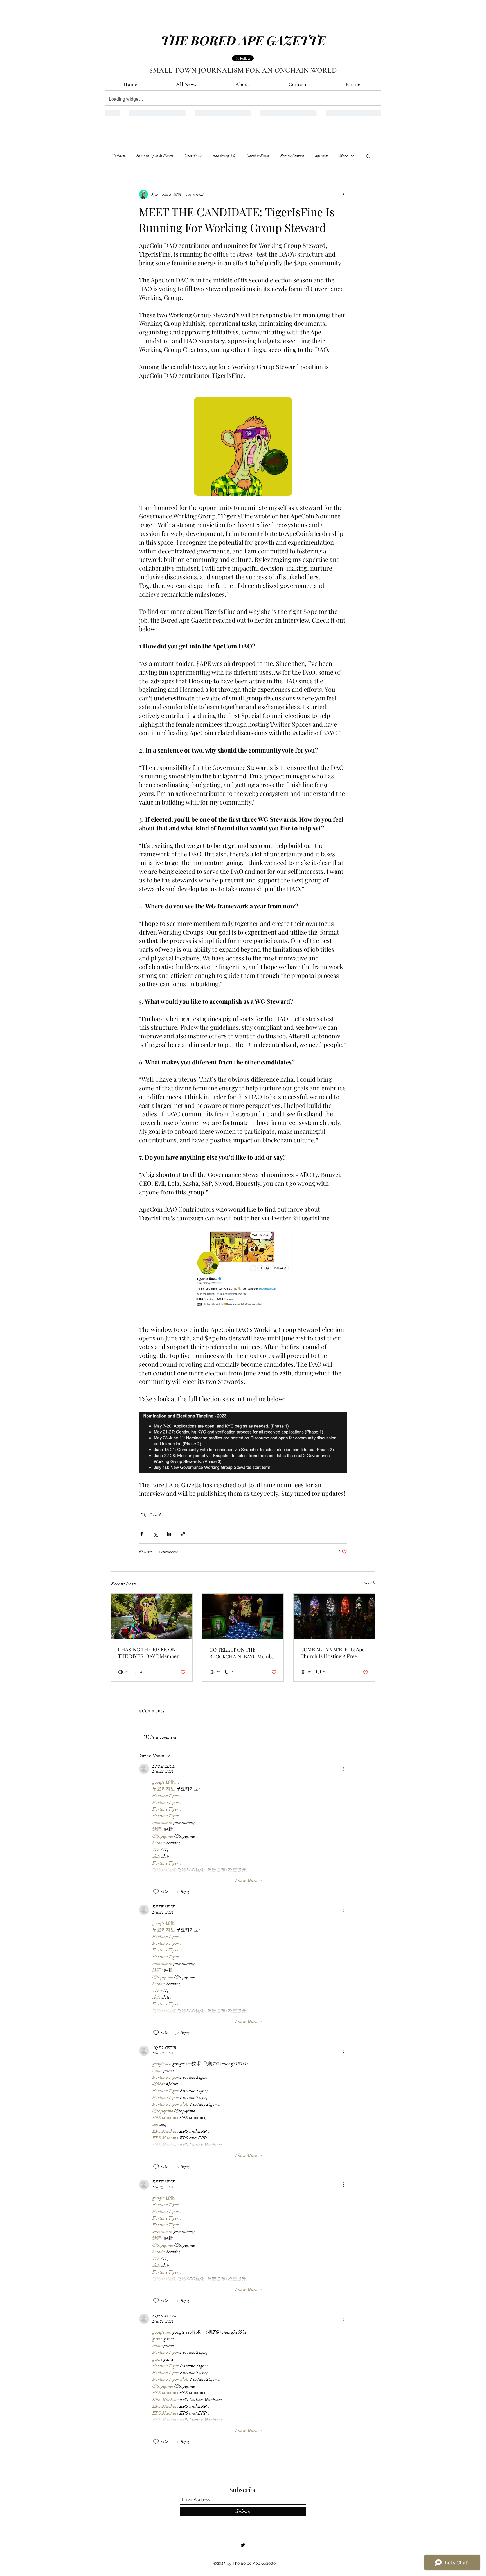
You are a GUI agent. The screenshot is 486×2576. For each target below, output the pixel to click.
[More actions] (344, 194)
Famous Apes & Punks (155, 156)
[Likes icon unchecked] (156, 1892)
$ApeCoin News (153, 1515)
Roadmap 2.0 (224, 156)
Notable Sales (258, 156)
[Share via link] (183, 1534)
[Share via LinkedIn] (169, 1534)
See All (369, 1583)
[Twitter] (243, 2545)
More (344, 156)
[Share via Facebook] (142, 1534)
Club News (193, 156)
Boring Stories (292, 156)
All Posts (118, 156)
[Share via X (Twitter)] (155, 1534)
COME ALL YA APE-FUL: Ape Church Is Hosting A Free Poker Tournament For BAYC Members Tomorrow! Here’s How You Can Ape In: (333, 1653)
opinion (322, 156)
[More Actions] (344, 1769)
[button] (368, 156)
